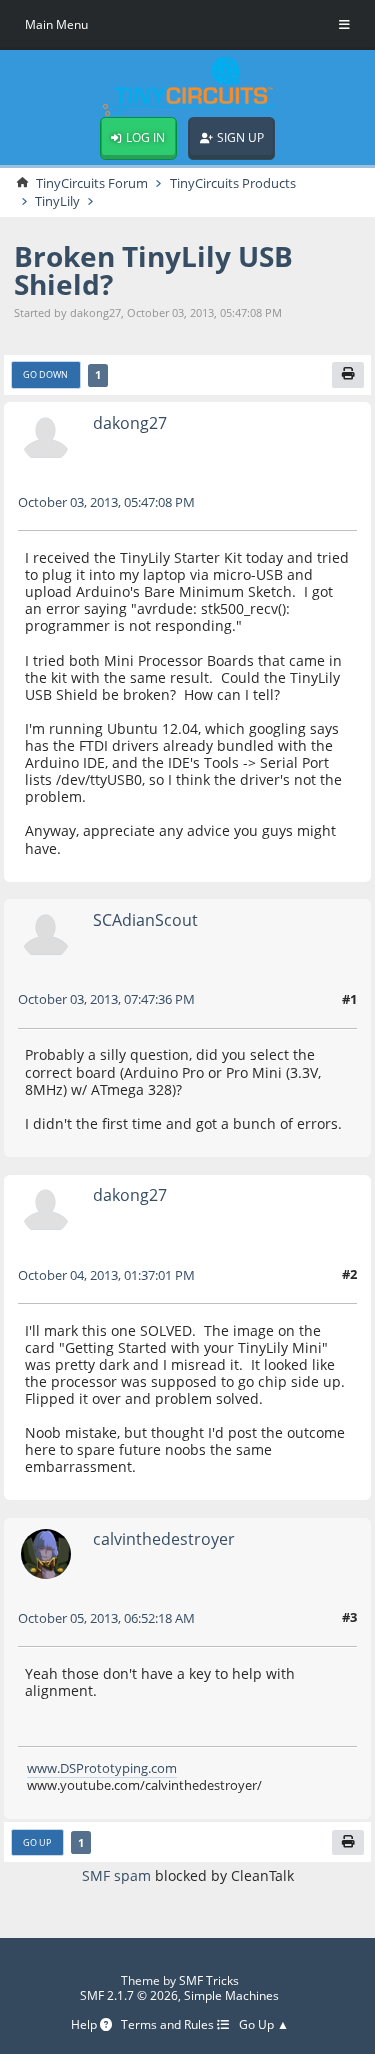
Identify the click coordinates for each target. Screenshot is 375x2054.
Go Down (45, 374)
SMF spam (116, 1875)
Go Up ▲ (264, 2025)
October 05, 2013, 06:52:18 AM (106, 1618)
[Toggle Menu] (344, 25)
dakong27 (130, 422)
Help (85, 2025)
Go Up (37, 1842)
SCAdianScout (145, 919)
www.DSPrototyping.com (102, 1768)
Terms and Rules (169, 2025)
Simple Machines (231, 1995)
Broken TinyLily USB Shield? (153, 270)
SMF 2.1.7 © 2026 (129, 1995)
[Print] (348, 375)
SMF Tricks (209, 1980)
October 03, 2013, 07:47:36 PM (106, 999)
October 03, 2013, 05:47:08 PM (106, 502)
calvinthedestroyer (164, 1538)
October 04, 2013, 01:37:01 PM (106, 1275)
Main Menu (56, 24)
